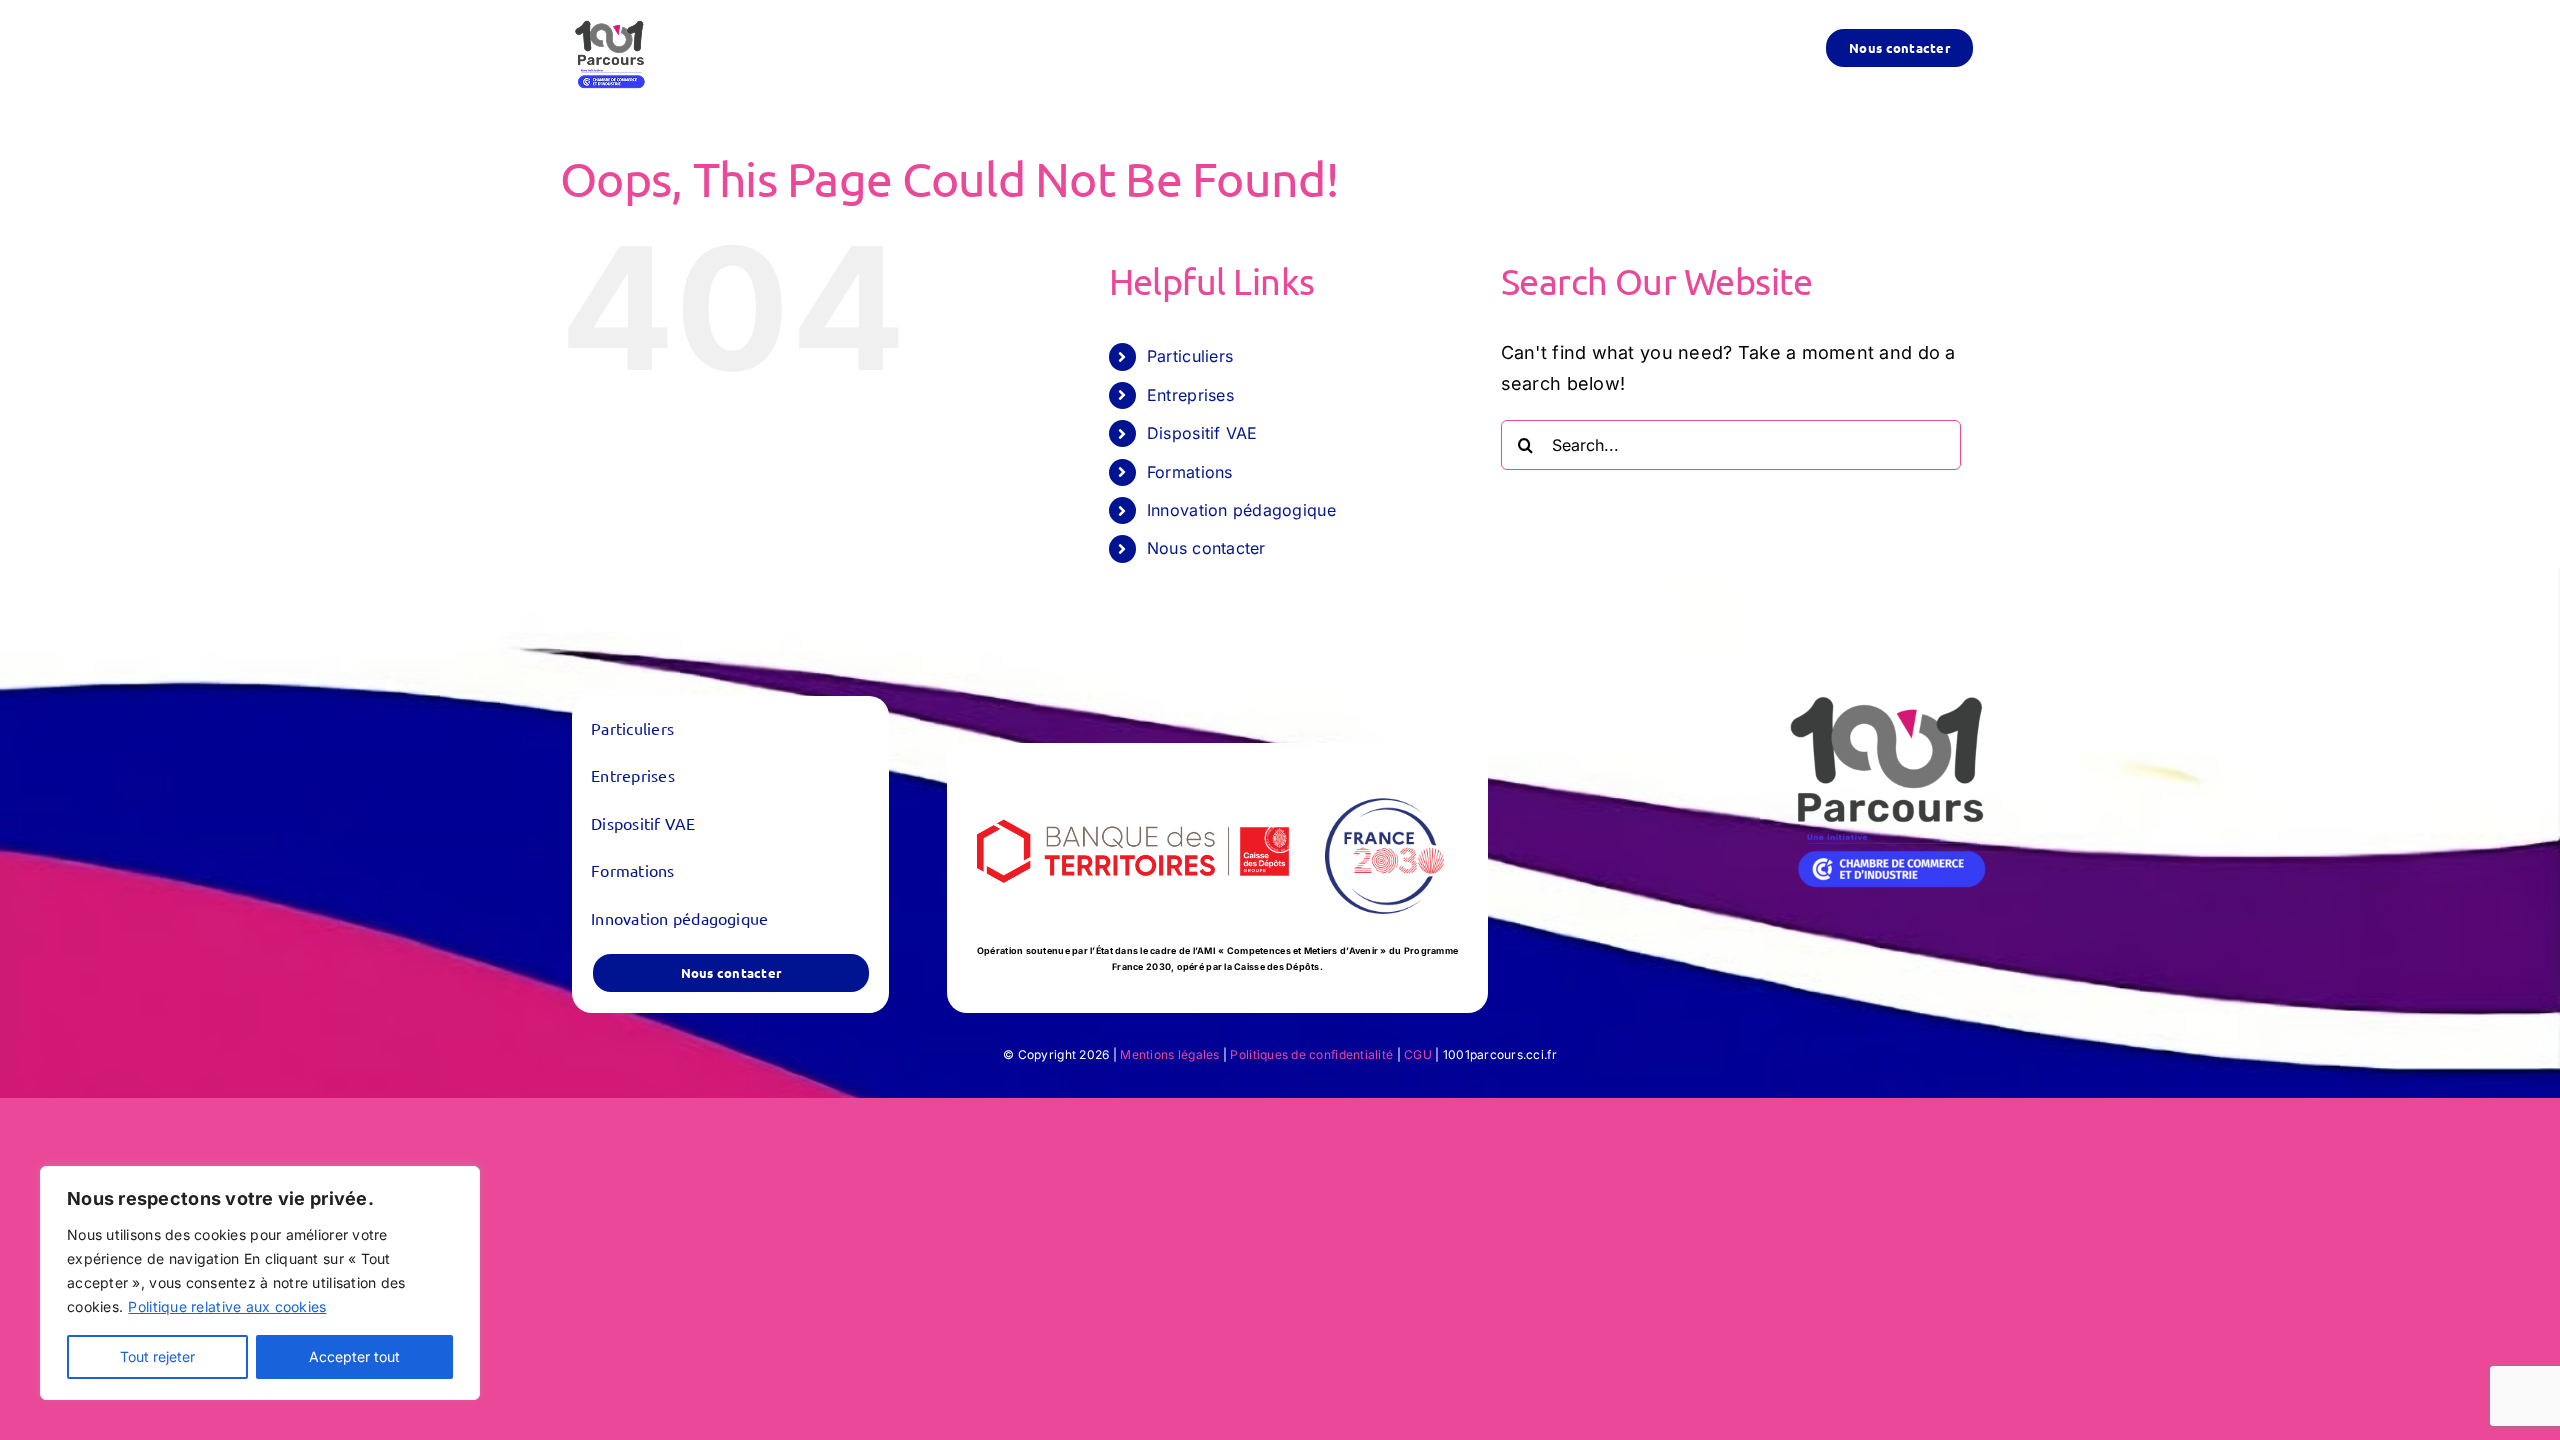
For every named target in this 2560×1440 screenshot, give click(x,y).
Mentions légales (1169, 1054)
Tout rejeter (157, 1356)
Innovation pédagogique (1241, 510)
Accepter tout (354, 1356)
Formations (1190, 472)
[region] (260, 1283)
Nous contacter (1206, 548)
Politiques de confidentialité (1311, 1054)
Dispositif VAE (1202, 433)
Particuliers (1190, 356)
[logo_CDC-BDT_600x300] (1134, 781)
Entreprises (1190, 395)
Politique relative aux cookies (227, 1306)
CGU (1418, 1054)
